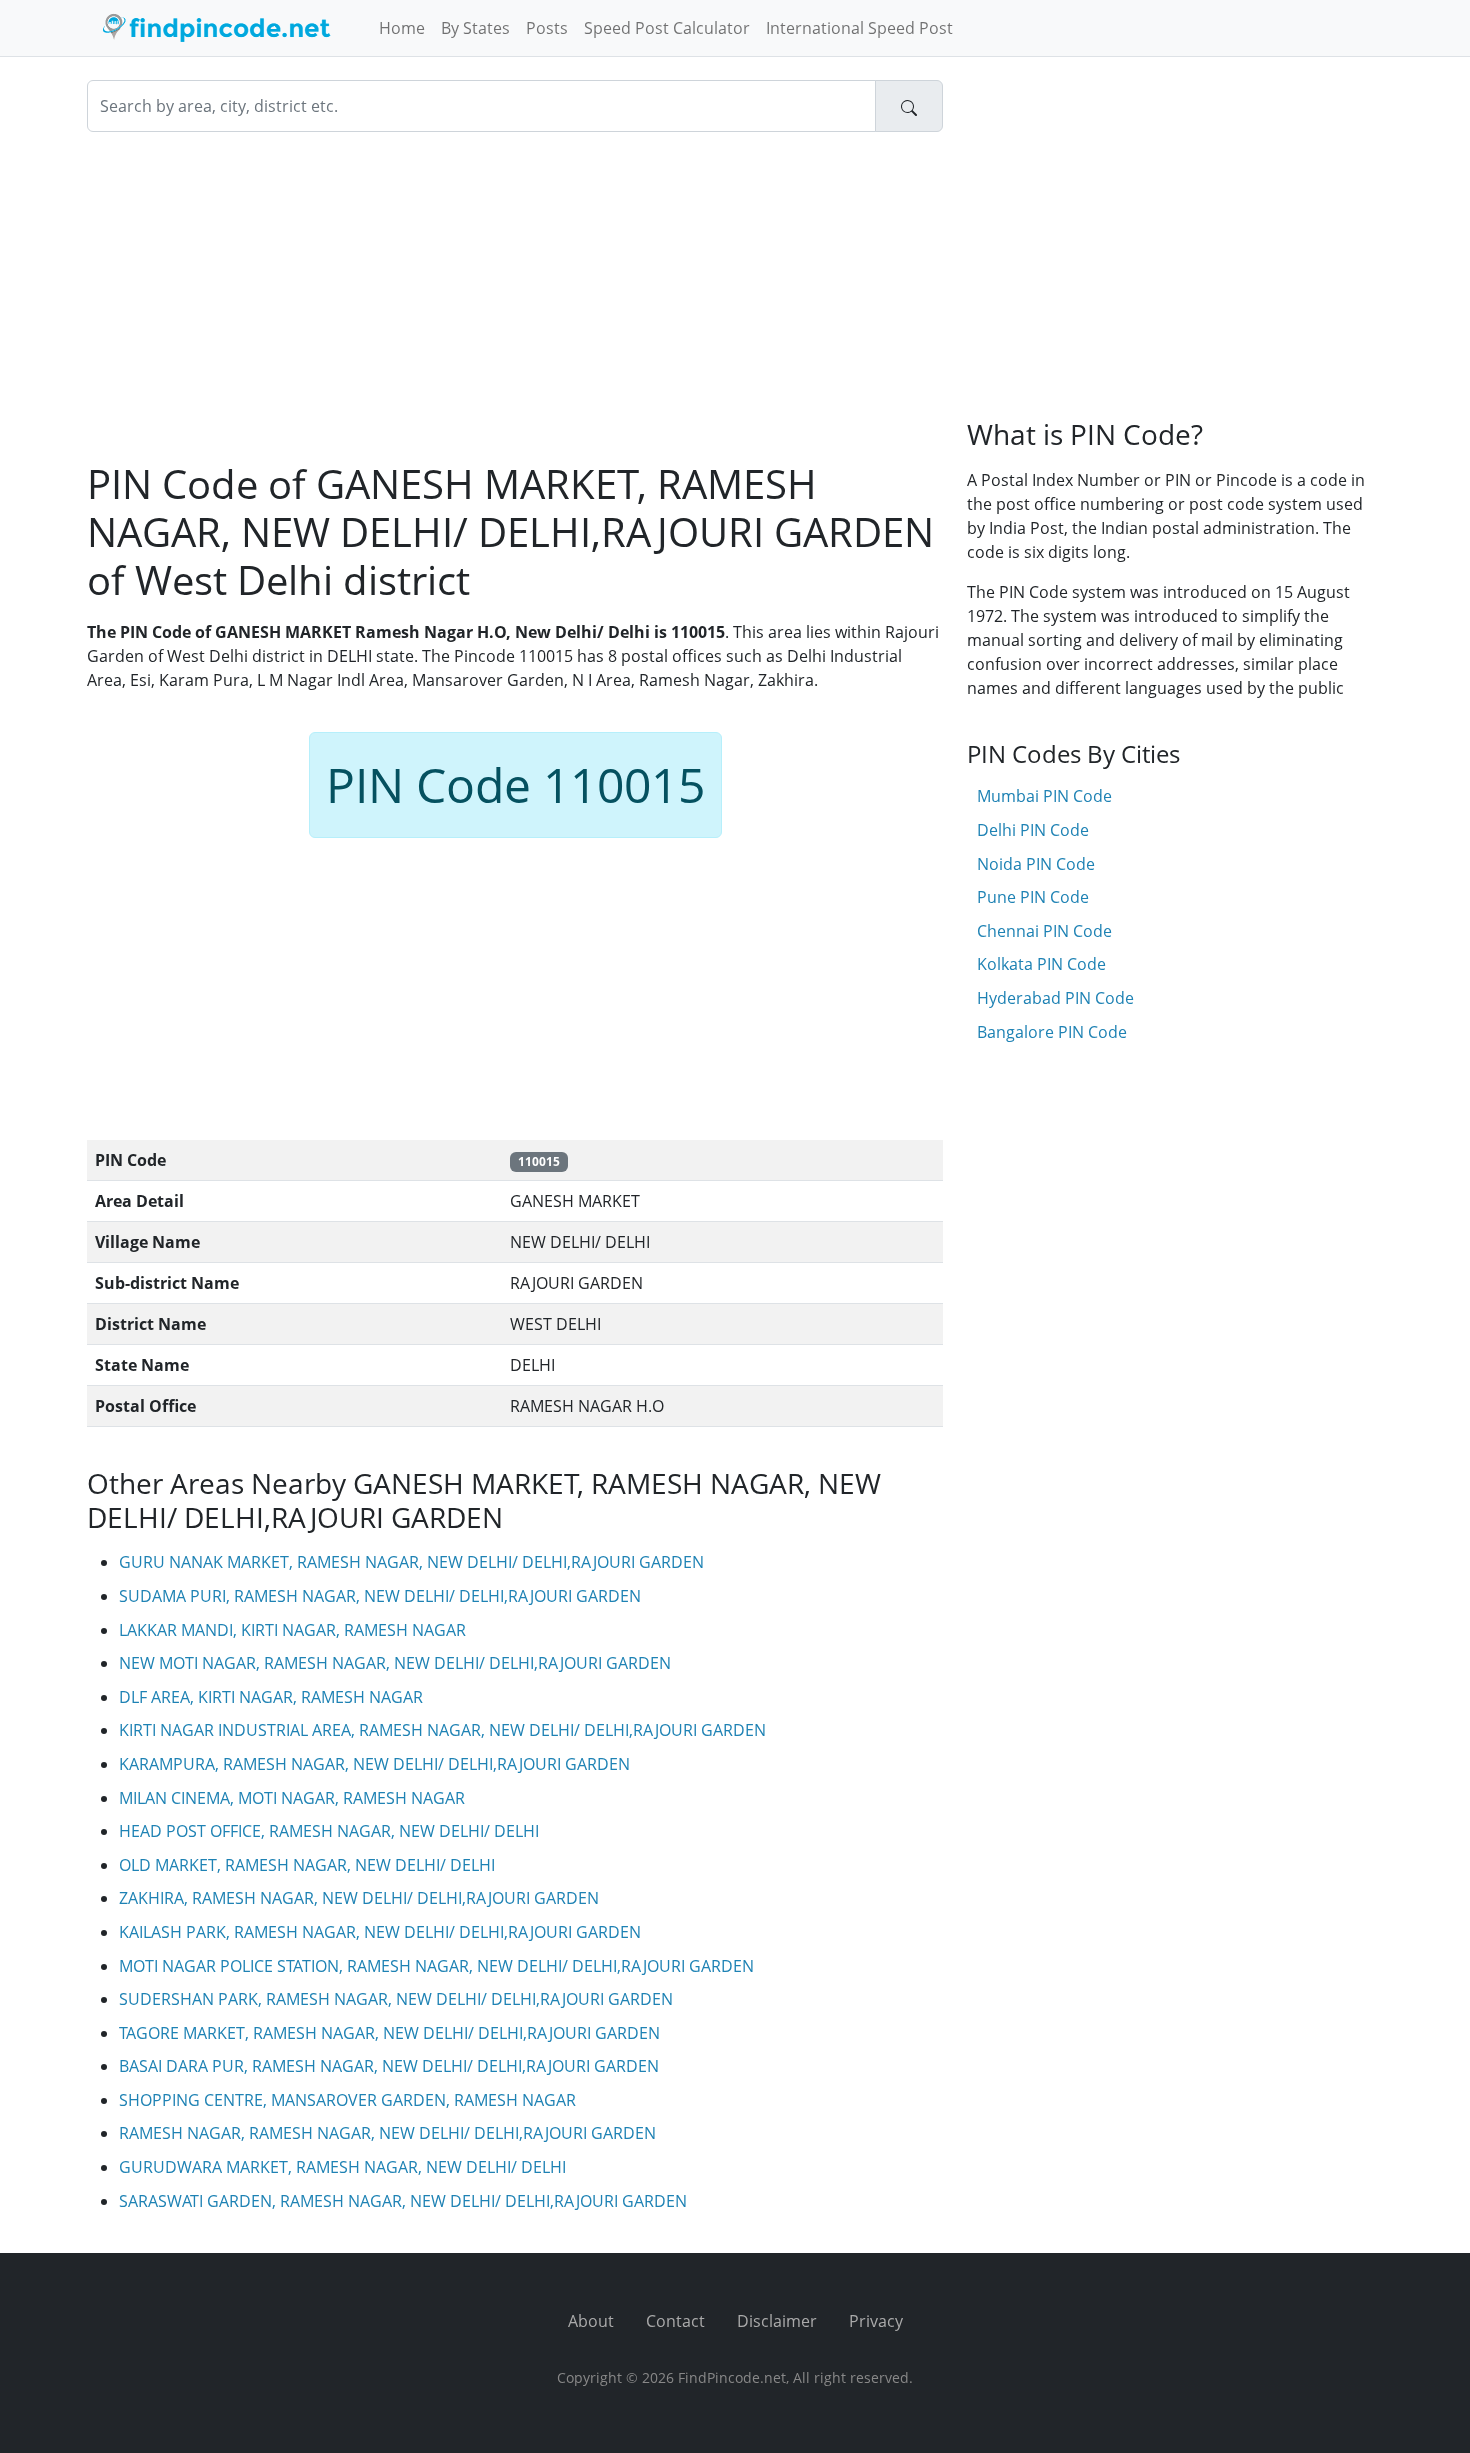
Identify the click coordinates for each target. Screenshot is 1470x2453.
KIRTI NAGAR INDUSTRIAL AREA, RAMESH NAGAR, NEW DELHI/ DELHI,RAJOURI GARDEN (442, 1730)
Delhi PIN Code (1033, 830)
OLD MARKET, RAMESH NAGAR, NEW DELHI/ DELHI (307, 1865)
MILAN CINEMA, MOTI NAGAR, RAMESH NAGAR (292, 1798)
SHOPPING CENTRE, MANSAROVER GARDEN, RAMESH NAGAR (347, 2100)
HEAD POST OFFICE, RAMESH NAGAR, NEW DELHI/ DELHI (329, 1831)
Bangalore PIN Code (1052, 1032)
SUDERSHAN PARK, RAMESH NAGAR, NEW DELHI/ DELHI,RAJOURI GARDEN (396, 1999)
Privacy (876, 2321)
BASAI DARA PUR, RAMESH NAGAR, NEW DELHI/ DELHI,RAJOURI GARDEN (389, 2066)
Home (402, 28)
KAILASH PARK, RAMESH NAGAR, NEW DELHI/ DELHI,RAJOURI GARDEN (380, 1932)
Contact (675, 2321)
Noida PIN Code (1036, 864)
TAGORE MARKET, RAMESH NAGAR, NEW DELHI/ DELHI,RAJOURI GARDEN (389, 2033)
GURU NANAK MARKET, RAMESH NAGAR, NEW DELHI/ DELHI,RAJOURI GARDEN (411, 1562)
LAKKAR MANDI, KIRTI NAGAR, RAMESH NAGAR (292, 1630)
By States (475, 28)
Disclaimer (777, 2321)
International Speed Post (859, 28)
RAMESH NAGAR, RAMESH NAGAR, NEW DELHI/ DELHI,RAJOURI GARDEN (387, 2133)
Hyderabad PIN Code (1055, 998)
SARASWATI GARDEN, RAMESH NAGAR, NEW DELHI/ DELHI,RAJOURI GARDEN (403, 2201)
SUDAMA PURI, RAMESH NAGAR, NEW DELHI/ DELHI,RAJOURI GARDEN (380, 1596)
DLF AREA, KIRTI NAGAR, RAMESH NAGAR (271, 1697)
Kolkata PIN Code (1041, 964)
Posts (547, 28)
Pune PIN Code (1033, 897)
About (591, 2321)
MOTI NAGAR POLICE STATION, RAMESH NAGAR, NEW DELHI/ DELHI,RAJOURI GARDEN (436, 1966)
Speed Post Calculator (667, 28)
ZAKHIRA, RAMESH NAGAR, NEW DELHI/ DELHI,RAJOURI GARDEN (359, 1898)
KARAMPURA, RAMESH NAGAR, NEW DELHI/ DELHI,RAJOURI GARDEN (374, 1764)
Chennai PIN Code (1044, 931)
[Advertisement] (515, 296)
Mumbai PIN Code (1044, 796)
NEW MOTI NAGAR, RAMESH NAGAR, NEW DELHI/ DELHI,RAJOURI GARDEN (395, 1663)
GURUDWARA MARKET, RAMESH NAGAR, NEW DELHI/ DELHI (342, 2167)
